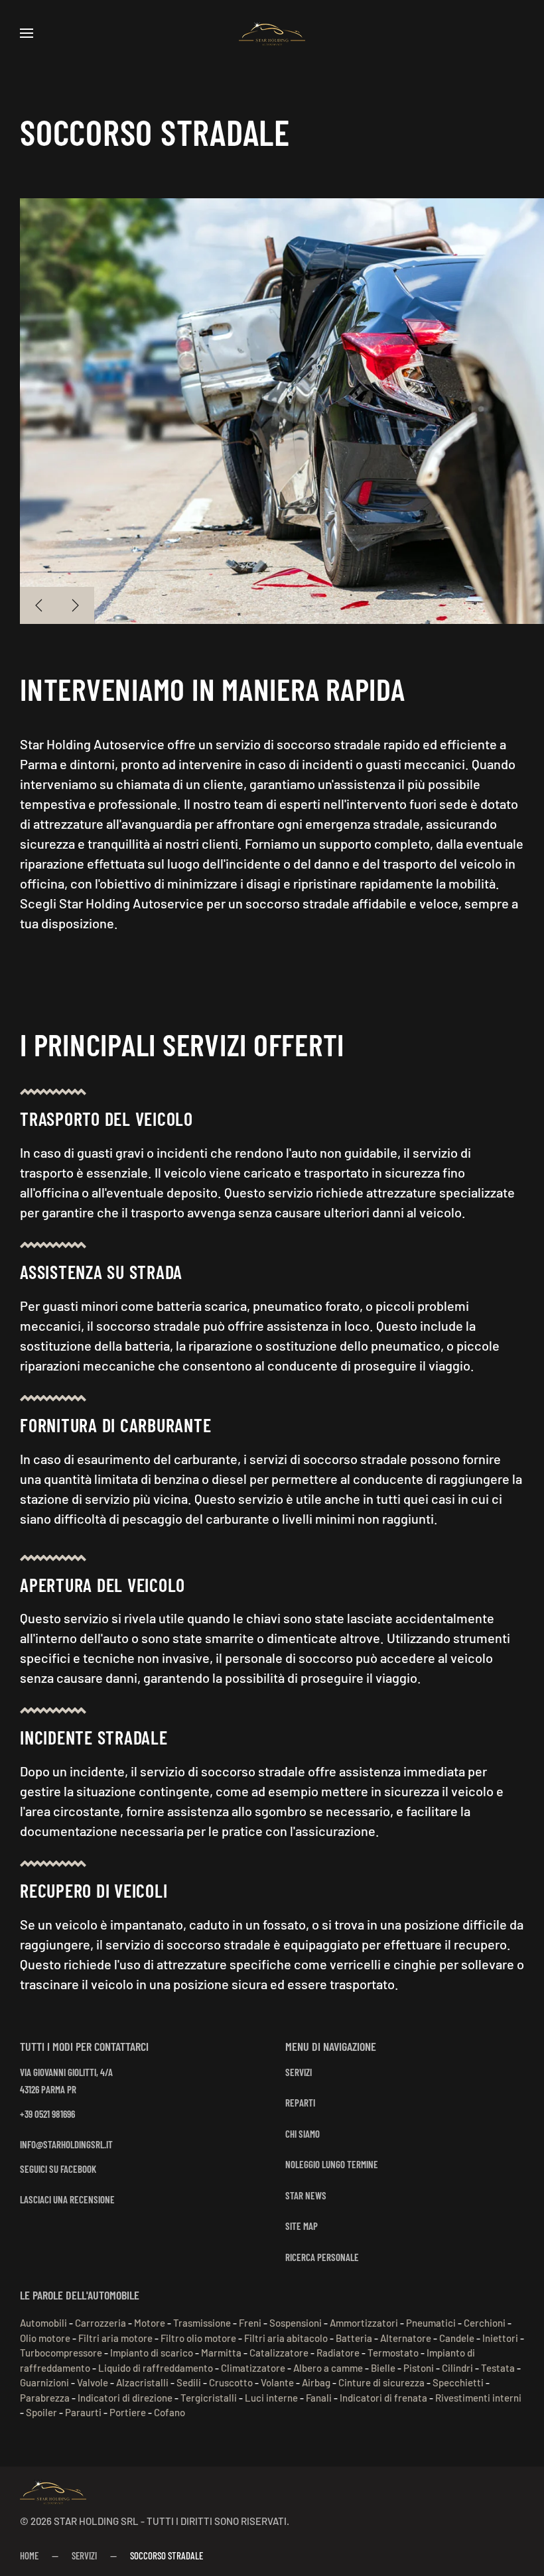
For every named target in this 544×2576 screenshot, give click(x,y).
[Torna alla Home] (272, 33)
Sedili (189, 2382)
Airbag (316, 2382)
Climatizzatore (253, 2368)
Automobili (43, 2323)
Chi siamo (303, 2134)
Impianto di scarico (152, 2353)
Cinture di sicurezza (381, 2382)
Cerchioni (485, 2323)
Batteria (354, 2338)
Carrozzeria (101, 2323)
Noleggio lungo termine (332, 2164)
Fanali (319, 2398)
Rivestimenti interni (478, 2398)
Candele (457, 2338)
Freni (250, 2323)
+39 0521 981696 (47, 2114)
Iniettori (500, 2338)
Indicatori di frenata (383, 2398)
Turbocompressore (61, 2353)
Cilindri (457, 2368)
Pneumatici (431, 2323)
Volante (277, 2382)
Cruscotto (231, 2382)
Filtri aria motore (115, 2338)
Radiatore (338, 2353)
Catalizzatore (279, 2353)
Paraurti (83, 2412)
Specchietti (458, 2382)
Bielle (383, 2368)
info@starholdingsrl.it (66, 2144)
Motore (150, 2323)
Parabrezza (45, 2398)
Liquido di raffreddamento (156, 2368)
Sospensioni (296, 2323)
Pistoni (419, 2368)
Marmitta (221, 2353)
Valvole (93, 2382)
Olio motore (45, 2338)
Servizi (299, 2072)
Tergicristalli (209, 2398)
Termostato (393, 2353)
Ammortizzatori (364, 2323)
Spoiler (41, 2412)
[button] (27, 33)
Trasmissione (202, 2323)
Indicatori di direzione (125, 2398)
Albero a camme (328, 2368)
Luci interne (271, 2398)
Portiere (128, 2412)
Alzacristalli (142, 2382)
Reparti (300, 2103)
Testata (498, 2368)
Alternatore (406, 2338)
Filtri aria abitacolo (286, 2338)
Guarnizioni (44, 2382)
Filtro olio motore (198, 2338)
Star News (306, 2195)
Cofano (170, 2412)
